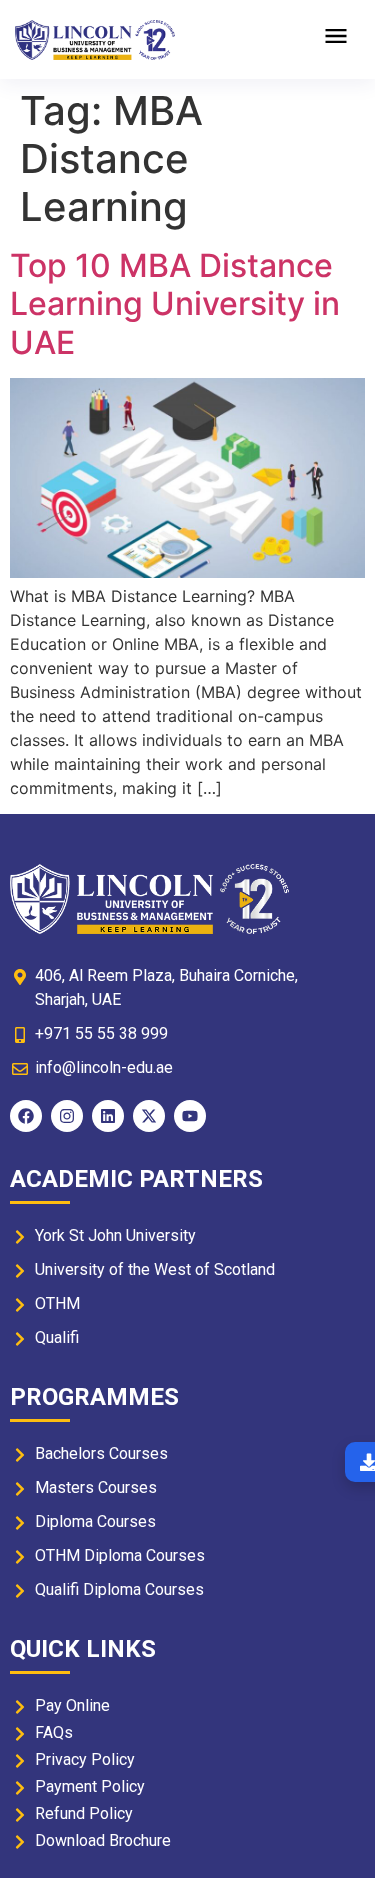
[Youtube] (190, 1116)
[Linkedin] (108, 1116)
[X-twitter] (149, 1116)
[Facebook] (26, 1116)
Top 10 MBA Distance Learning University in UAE (175, 304)
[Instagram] (67, 1116)
